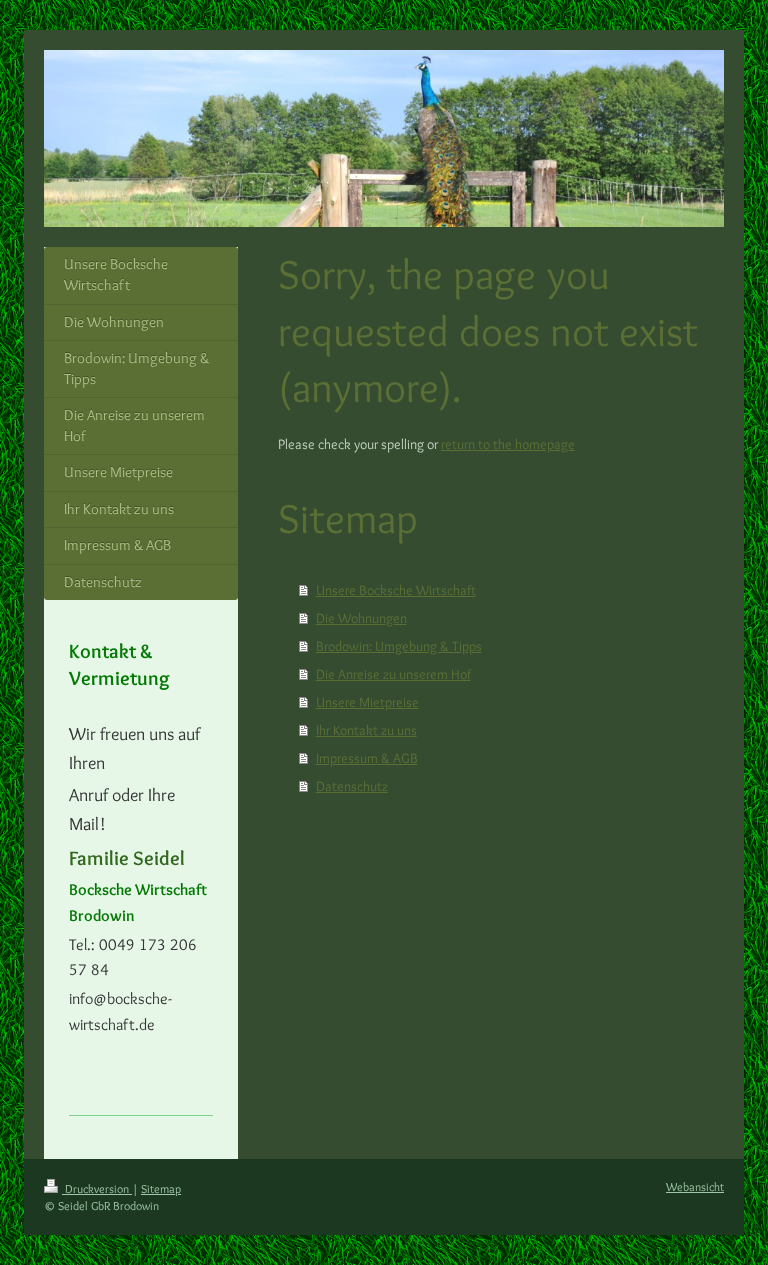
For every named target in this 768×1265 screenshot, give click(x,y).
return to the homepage (508, 444)
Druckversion (97, 1188)
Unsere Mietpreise (367, 702)
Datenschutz (352, 786)
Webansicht (695, 1186)
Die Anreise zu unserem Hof (393, 674)
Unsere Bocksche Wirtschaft (396, 590)
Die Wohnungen (361, 618)
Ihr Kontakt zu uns (366, 730)
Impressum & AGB (367, 758)
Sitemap (161, 1188)
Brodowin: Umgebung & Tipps (399, 646)
